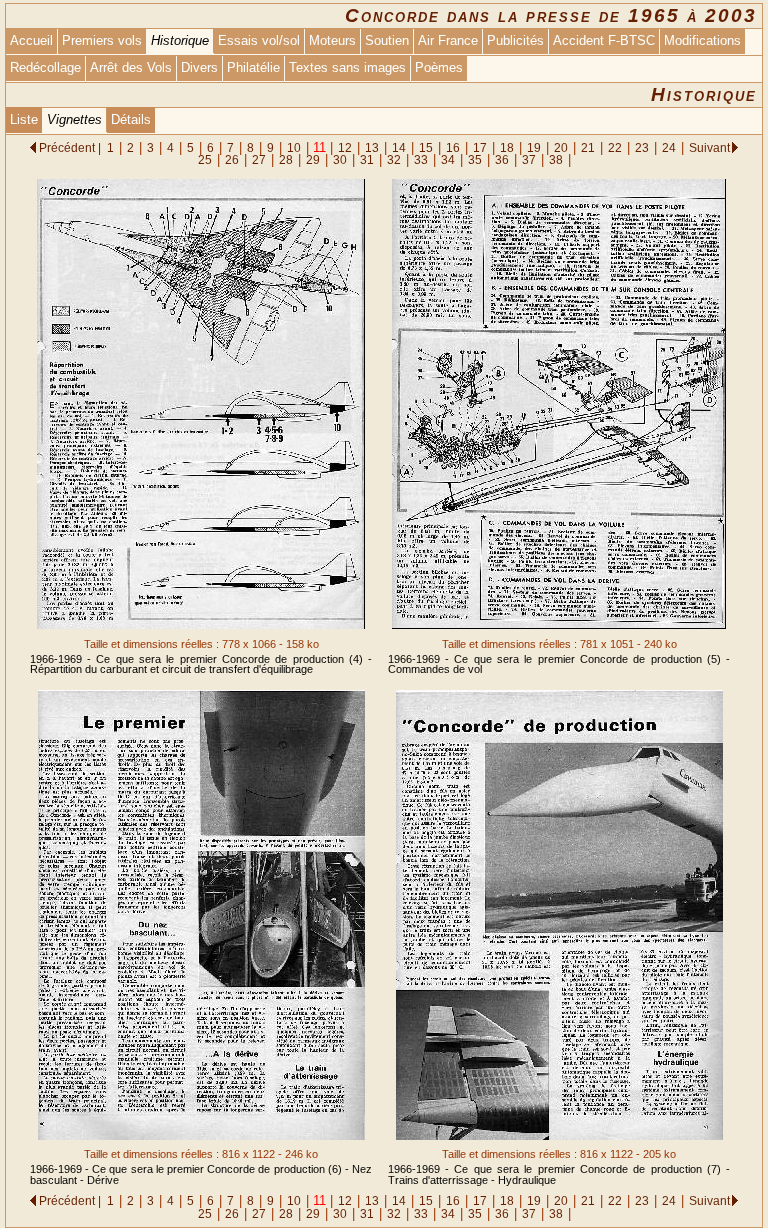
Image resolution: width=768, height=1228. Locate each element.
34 (448, 159)
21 (588, 147)
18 (507, 147)
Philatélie (253, 67)
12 (345, 147)
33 (421, 159)
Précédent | (70, 147)
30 (340, 159)
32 (394, 159)
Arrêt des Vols (131, 67)
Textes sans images (347, 67)
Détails (131, 119)
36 (502, 159)
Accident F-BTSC (604, 40)
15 (426, 147)
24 (669, 147)
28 (286, 159)
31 (367, 159)
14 (399, 147)
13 (372, 147)
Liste (24, 119)
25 (205, 159)
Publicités (515, 40)
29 (313, 159)
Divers (199, 67)
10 (294, 147)
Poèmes (439, 67)
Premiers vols (102, 40)
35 (475, 159)
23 (642, 147)
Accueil (31, 40)
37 (529, 159)
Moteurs (332, 40)
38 (556, 159)
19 (534, 147)
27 (259, 159)
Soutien (387, 40)
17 (480, 147)
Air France (448, 40)
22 (615, 147)
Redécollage (45, 67)
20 (561, 147)
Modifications (702, 40)
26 (232, 159)
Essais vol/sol (259, 40)
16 (453, 147)
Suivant (709, 147)
